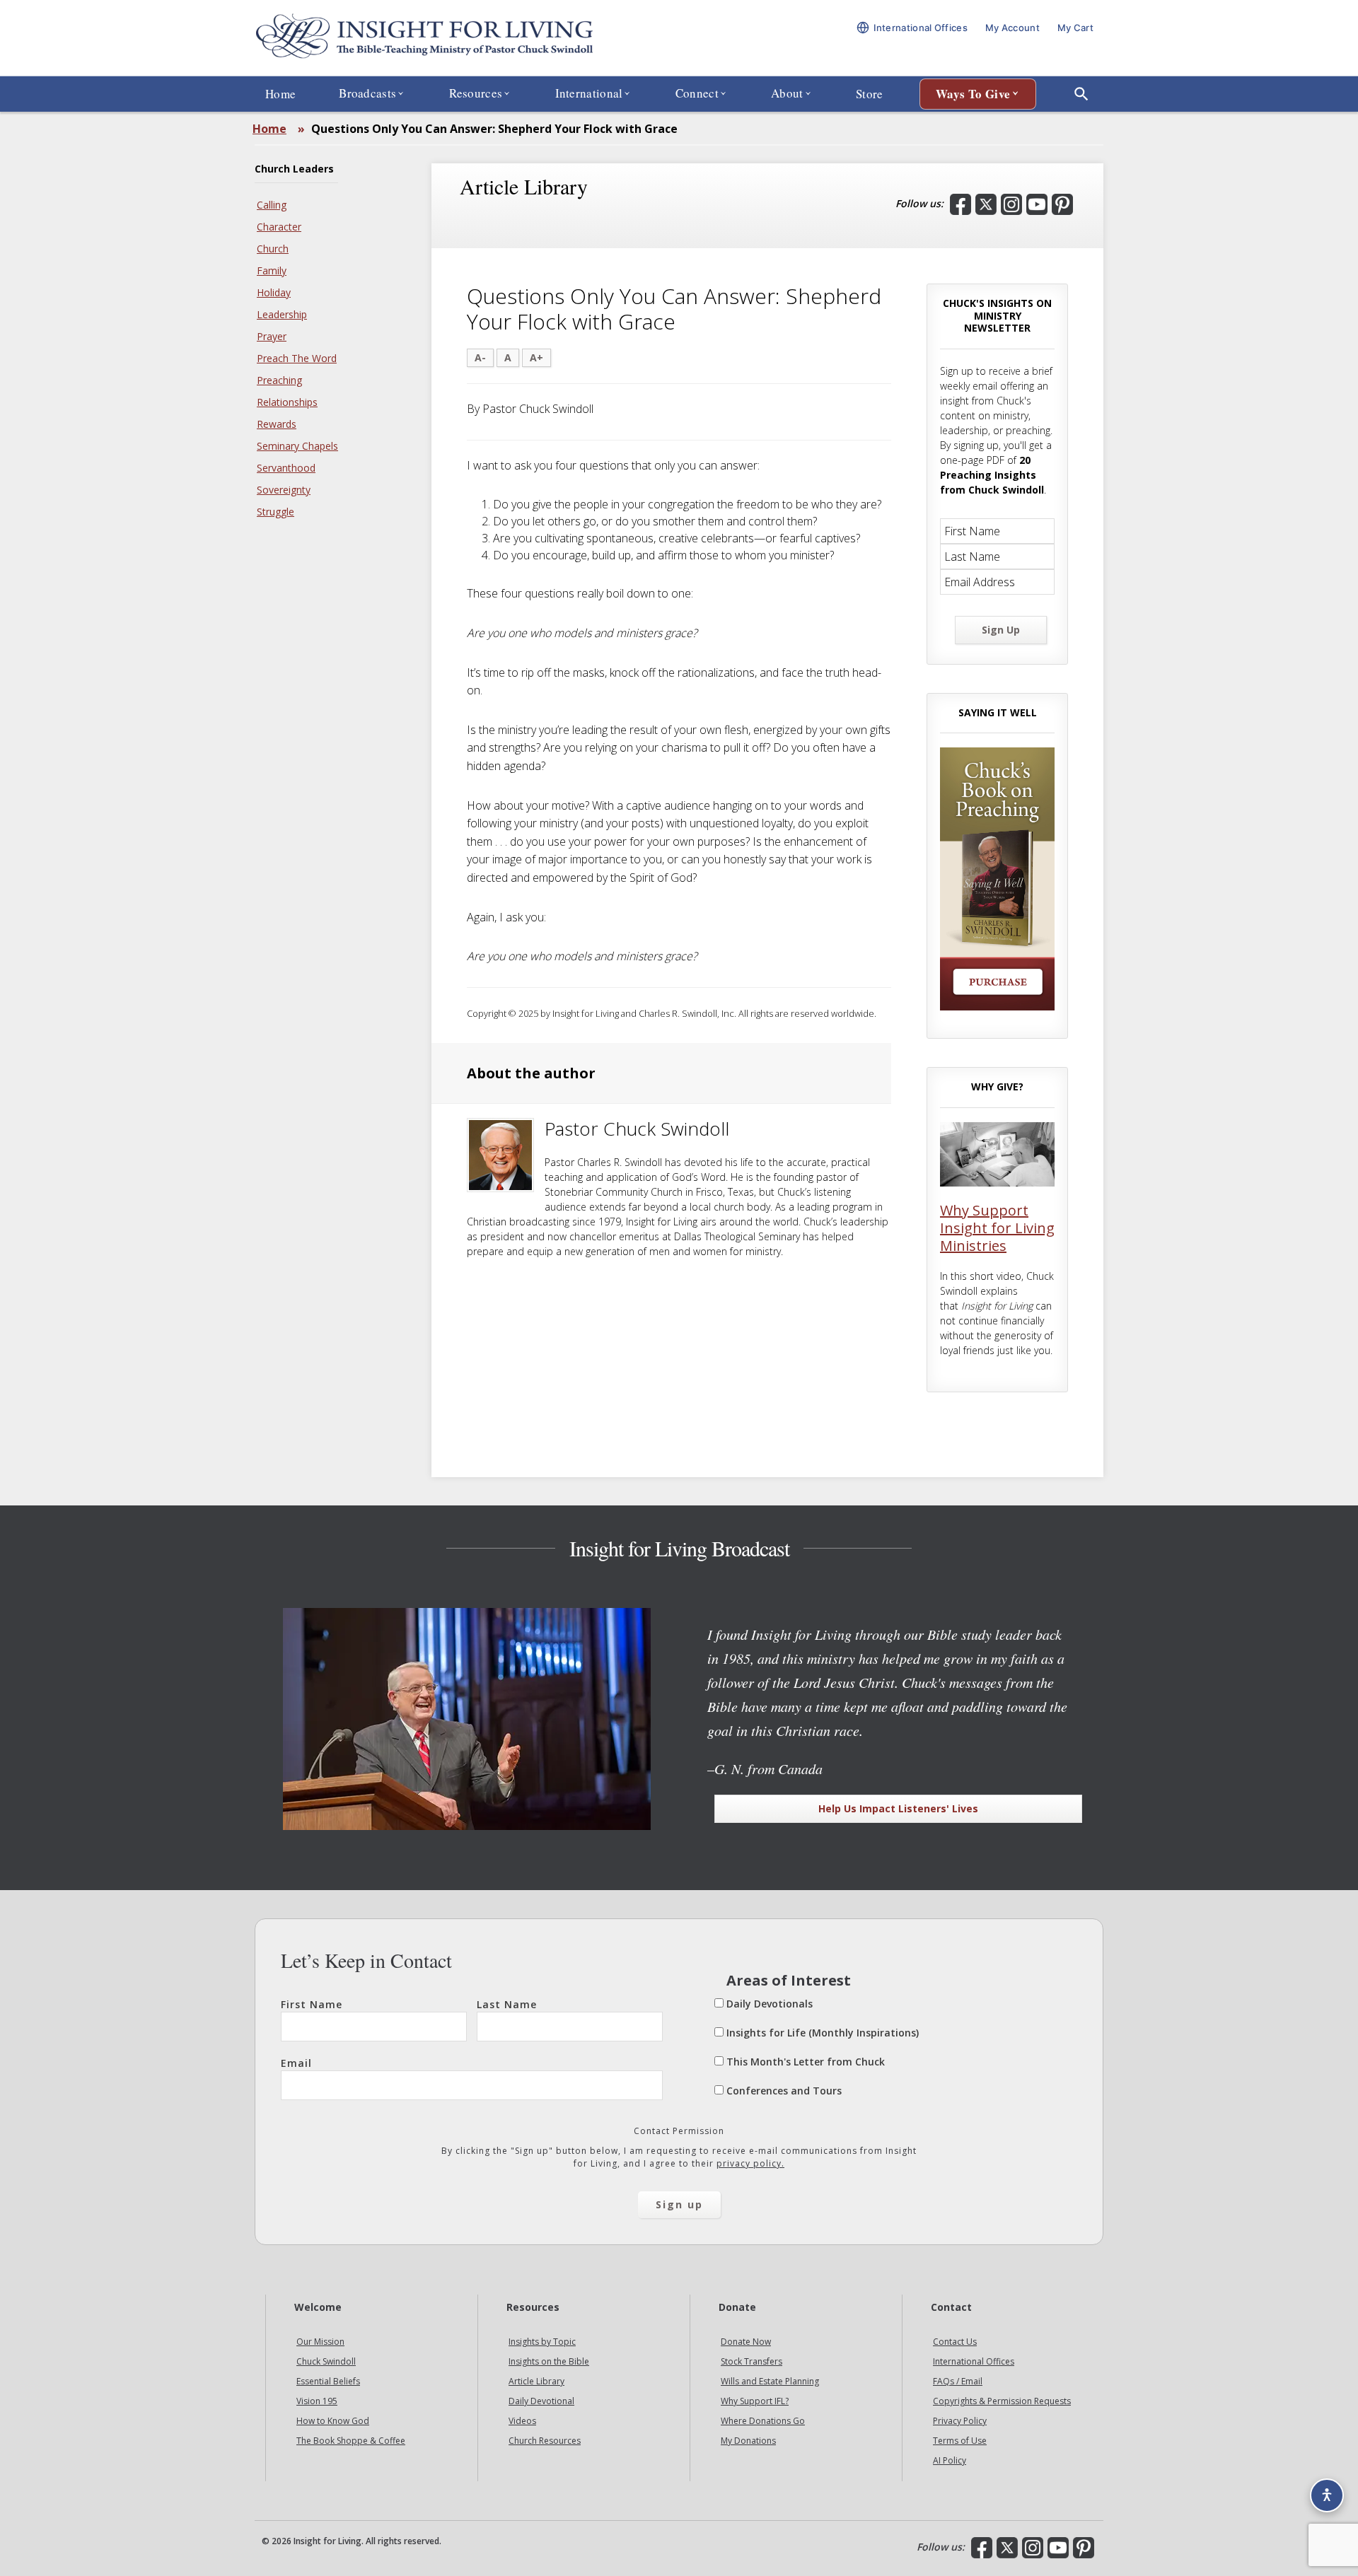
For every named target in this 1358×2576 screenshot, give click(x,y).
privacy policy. (750, 2163)
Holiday (274, 292)
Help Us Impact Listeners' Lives (898, 1808)
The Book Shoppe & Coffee (351, 2441)
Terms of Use (960, 2441)
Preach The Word (297, 358)
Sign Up (1001, 630)
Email (296, 2063)
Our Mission (320, 2342)
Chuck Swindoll (326, 2361)
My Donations (748, 2441)
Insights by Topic (542, 2342)
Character (279, 227)
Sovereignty (284, 490)
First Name (312, 2004)
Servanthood (286, 468)
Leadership (282, 314)
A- (480, 357)
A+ (536, 357)
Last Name (507, 2004)
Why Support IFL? (755, 2401)
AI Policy (950, 2460)
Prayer (272, 336)
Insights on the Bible (549, 2361)
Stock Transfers (751, 2361)
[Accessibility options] (1327, 2495)
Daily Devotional (541, 2401)
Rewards (277, 424)
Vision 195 (317, 2401)
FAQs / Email (958, 2381)
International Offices (974, 2361)
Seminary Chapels (297, 446)
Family (272, 270)
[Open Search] (1081, 94)
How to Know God (333, 2421)
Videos (522, 2421)
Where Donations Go (763, 2421)
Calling (272, 205)
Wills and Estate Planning (770, 2381)
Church (273, 249)
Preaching (279, 380)
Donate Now (746, 2342)
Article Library (536, 2381)
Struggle (275, 512)
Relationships (287, 402)
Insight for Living (424, 38)
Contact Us (955, 2342)
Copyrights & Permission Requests (1002, 2401)
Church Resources (545, 2441)
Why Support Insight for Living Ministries (997, 1228)
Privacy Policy (960, 2421)
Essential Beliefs (328, 2381)
